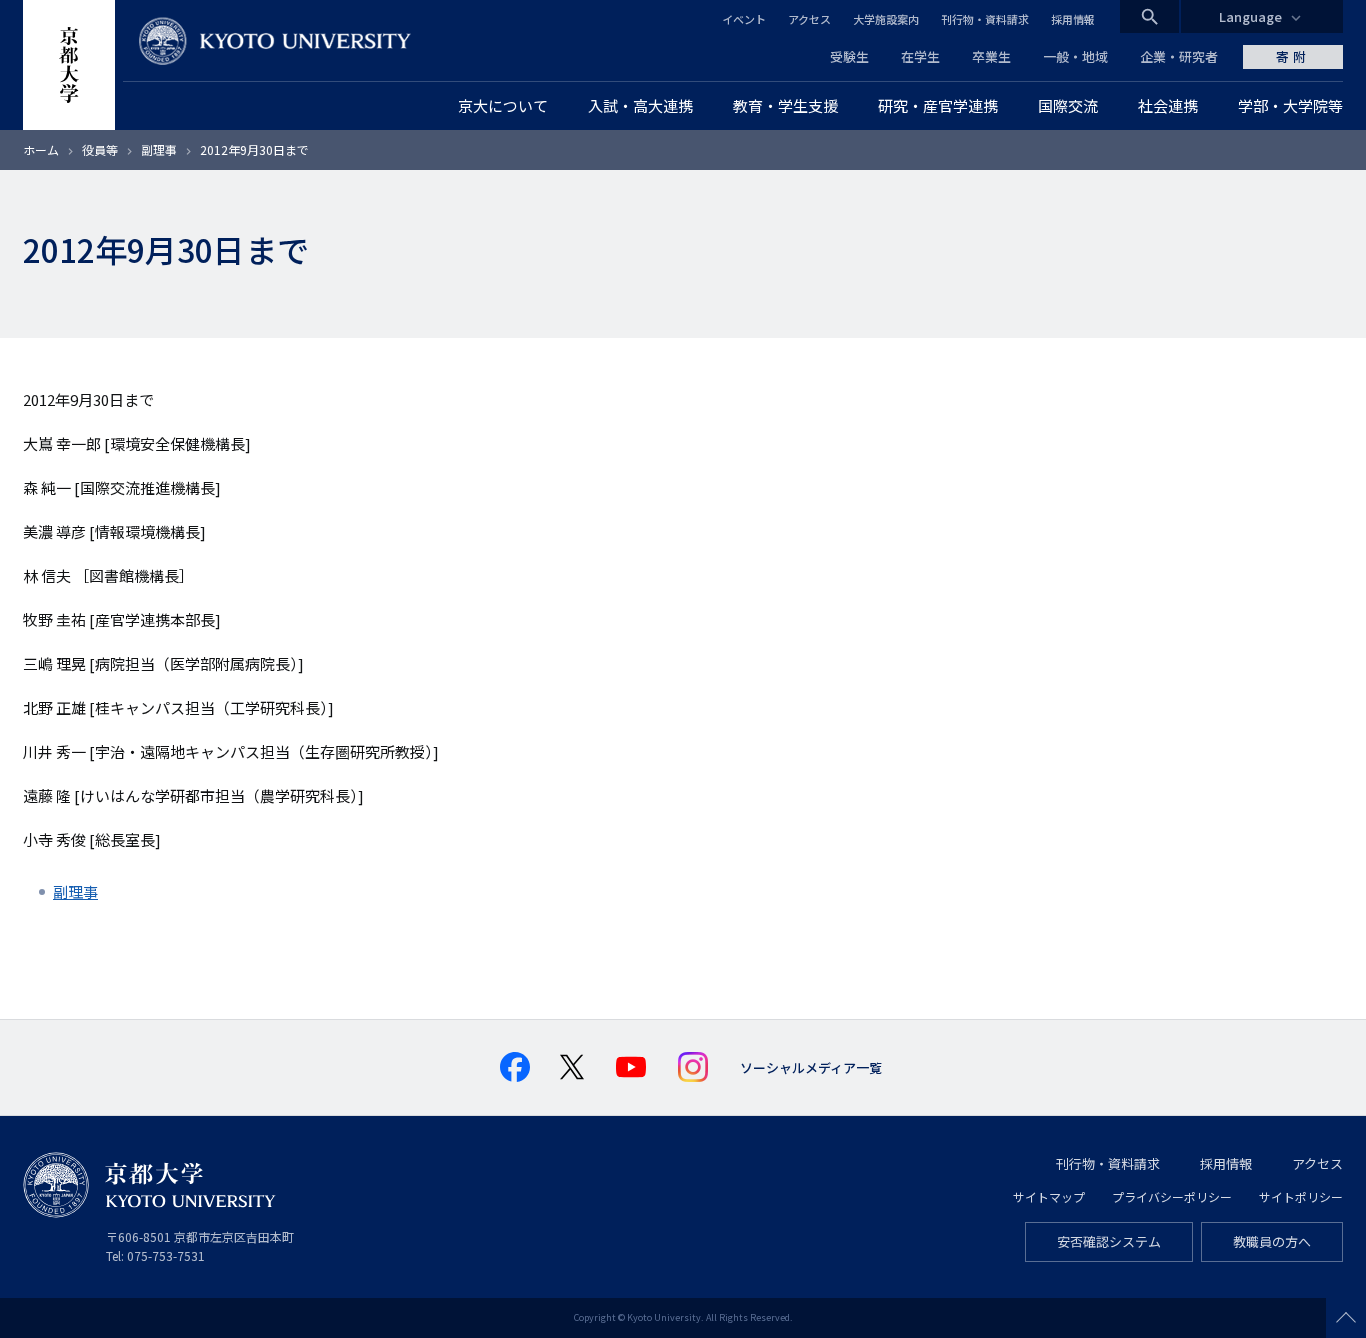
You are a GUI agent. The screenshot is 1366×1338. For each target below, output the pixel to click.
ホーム (41, 149)
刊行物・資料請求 (985, 19)
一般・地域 (1075, 56)
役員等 (100, 149)
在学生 (920, 56)
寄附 (1293, 56)
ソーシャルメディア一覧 (811, 1067)
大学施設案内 (886, 19)
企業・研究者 (1179, 56)
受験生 (849, 56)
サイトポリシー (1301, 1196)
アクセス (809, 19)
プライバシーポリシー (1172, 1196)
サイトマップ (1049, 1196)
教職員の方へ (1272, 1241)
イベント (744, 19)
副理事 (159, 149)
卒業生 (991, 56)
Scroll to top (1346, 1318)
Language (1250, 16)
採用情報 (1073, 19)
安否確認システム (1109, 1241)
